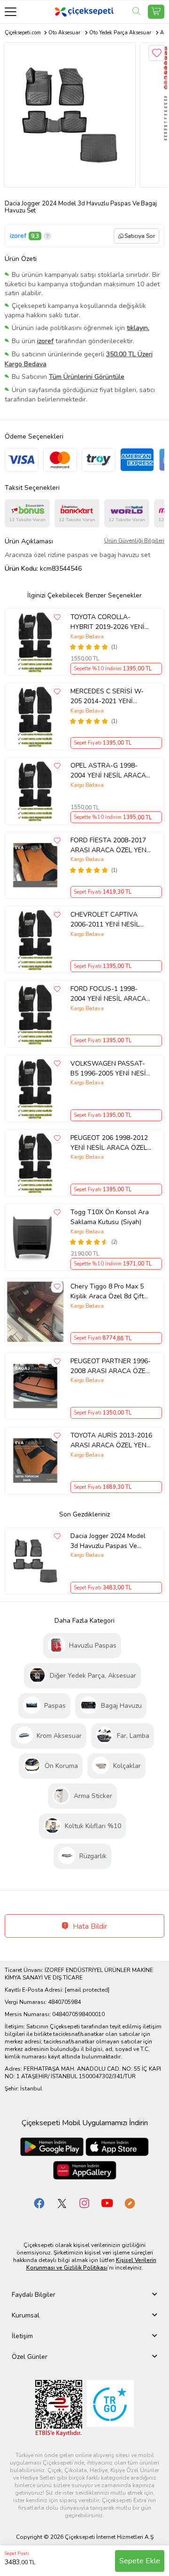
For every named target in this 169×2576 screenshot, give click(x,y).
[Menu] (11, 12)
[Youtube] (107, 2203)
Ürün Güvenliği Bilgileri (134, 541)
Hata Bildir (89, 1926)
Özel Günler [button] (30, 2357)
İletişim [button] (22, 2336)
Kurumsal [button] (26, 2315)
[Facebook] (39, 2203)
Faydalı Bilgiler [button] (34, 2295)
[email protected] (87, 1990)
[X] (62, 2203)
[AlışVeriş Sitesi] (156, 12)
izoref (18, 236)
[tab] (84, 2295)
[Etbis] (59, 2408)
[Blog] (130, 2203)
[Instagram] (84, 2203)
